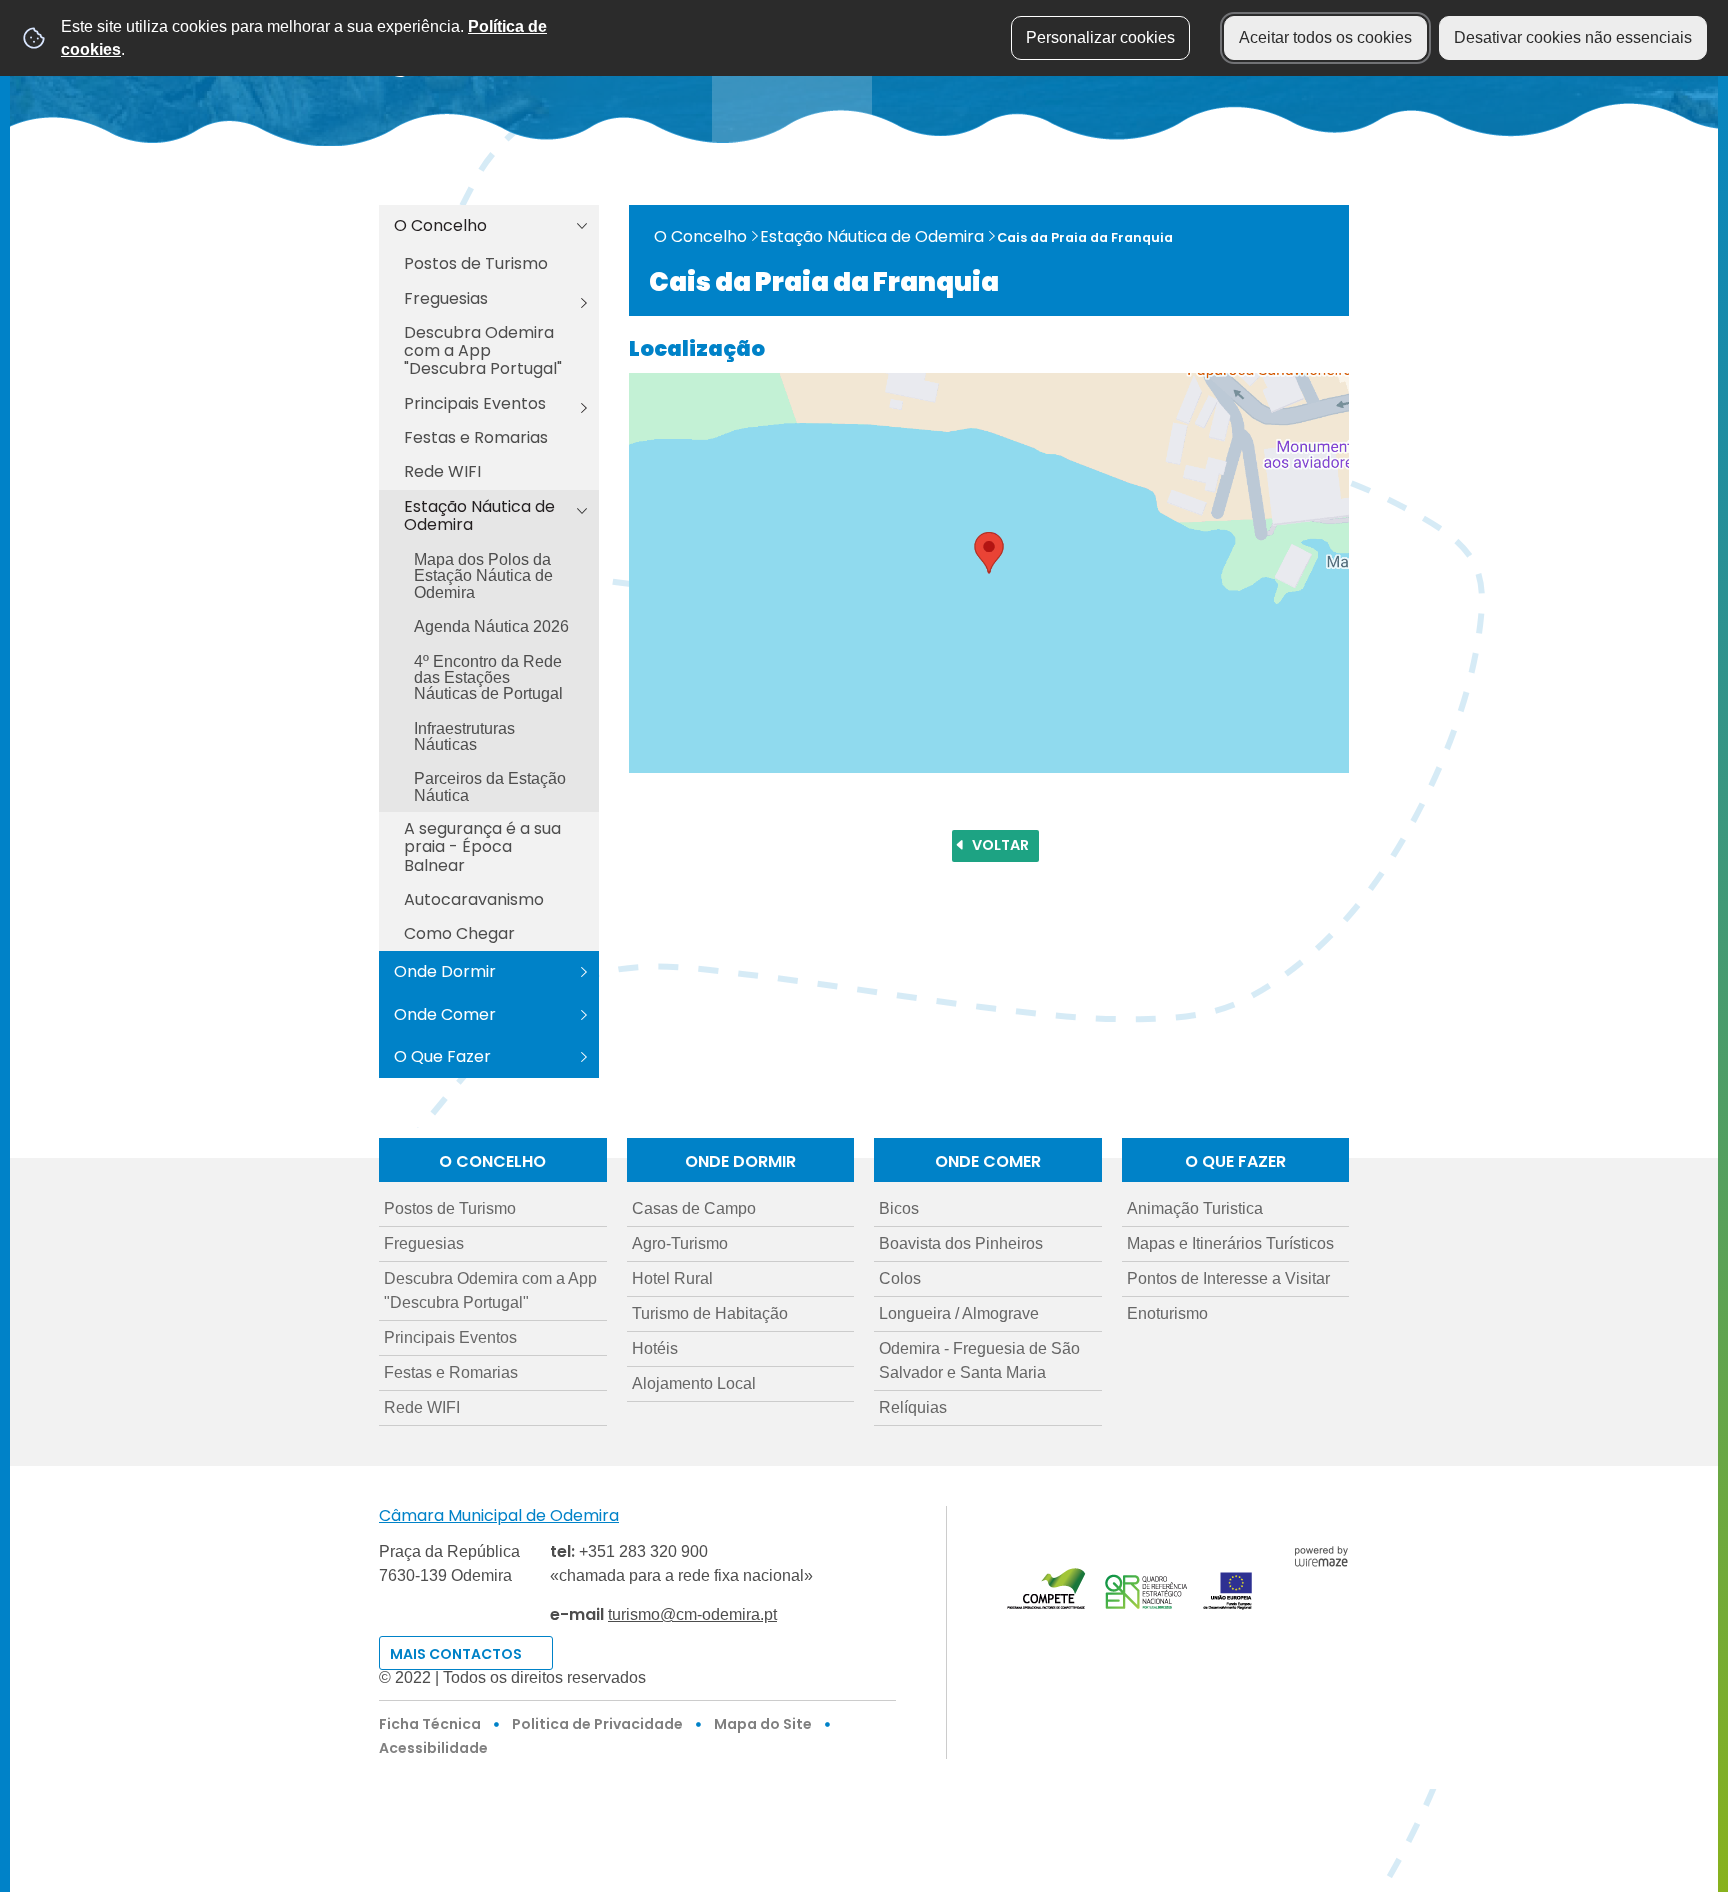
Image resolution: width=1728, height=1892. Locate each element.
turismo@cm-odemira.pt (692, 1614)
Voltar (1000, 845)
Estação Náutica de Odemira (872, 236)
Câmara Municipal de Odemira (499, 1515)
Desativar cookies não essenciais (1573, 37)
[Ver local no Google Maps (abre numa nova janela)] (989, 573)
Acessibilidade (433, 1748)
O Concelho (700, 236)
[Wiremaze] (1321, 1554)
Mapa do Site (763, 1724)
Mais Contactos (456, 1654)
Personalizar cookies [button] (1100, 37)
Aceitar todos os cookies (1325, 37)
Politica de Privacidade (597, 1724)
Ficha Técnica (430, 1724)
